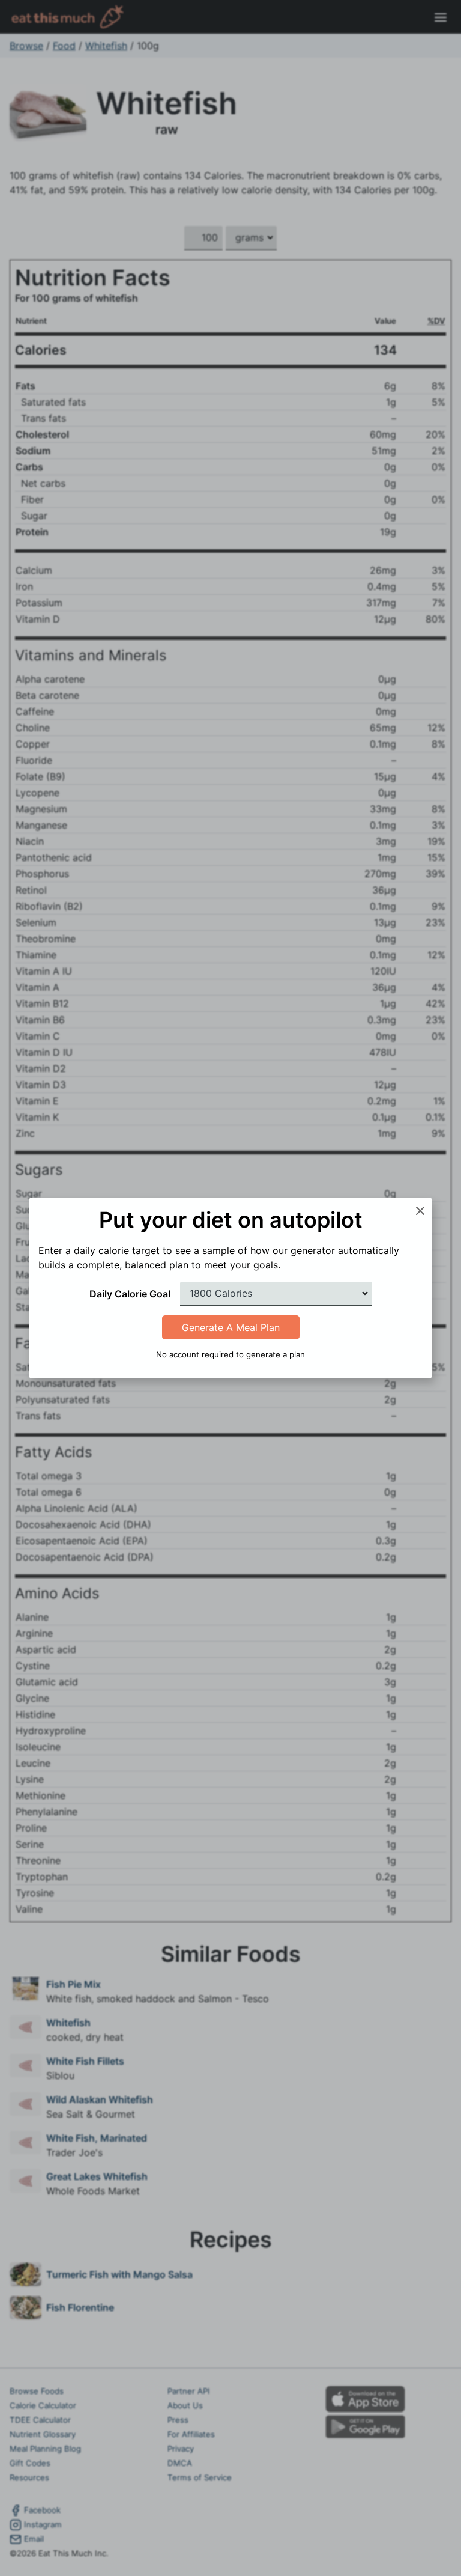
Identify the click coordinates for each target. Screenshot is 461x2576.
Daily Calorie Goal (130, 1294)
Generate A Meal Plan (231, 1327)
